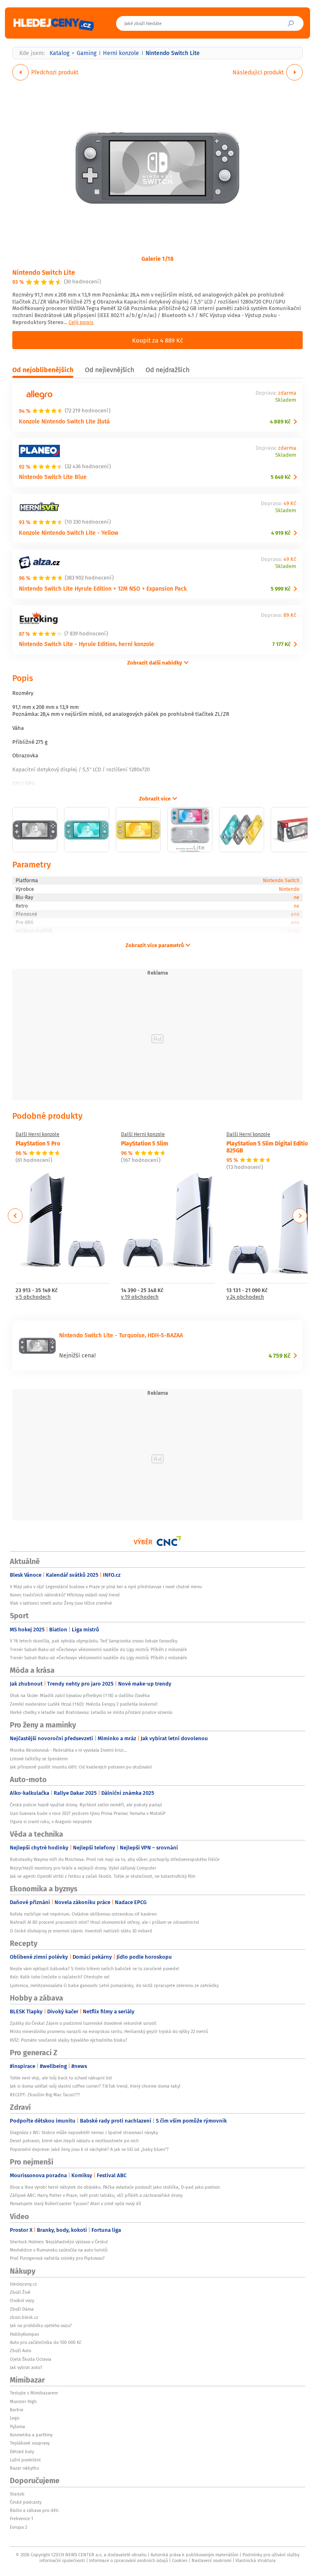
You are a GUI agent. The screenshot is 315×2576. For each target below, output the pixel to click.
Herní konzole (121, 53)
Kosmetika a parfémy (31, 2435)
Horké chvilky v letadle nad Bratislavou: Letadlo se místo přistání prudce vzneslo (91, 1712)
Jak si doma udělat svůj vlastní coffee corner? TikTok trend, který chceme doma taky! (95, 2086)
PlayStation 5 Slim (145, 1143)
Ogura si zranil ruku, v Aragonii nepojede (51, 1822)
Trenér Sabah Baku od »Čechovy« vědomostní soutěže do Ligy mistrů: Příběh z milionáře (98, 1649)
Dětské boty (22, 2452)
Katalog (59, 53)
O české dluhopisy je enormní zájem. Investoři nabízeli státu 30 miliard (81, 1931)
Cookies (180, 2560)
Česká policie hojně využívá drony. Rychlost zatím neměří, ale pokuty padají (86, 1805)
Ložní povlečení (25, 2460)
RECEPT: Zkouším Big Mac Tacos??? (45, 2095)
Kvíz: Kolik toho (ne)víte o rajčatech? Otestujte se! (60, 1977)
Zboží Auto (21, 2351)
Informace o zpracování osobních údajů (128, 2560)
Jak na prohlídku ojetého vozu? (41, 2325)
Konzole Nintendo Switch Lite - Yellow (68, 532)
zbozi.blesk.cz (24, 2317)
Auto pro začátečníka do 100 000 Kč (46, 2342)
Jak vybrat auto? (26, 2367)
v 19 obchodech (140, 1297)
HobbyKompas (24, 2334)
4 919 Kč (281, 533)
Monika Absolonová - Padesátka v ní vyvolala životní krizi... (68, 1750)
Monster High (23, 2401)
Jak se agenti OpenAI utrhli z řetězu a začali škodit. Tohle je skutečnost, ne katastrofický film (103, 1876)
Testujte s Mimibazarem (34, 2393)
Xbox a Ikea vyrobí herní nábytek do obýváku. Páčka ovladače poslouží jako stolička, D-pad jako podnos (115, 2187)
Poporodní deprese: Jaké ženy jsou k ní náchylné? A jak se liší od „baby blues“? (89, 2149)
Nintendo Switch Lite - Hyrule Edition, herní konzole (87, 644)
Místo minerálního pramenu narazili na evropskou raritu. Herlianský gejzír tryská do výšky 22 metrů (109, 2031)
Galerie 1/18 (157, 258)
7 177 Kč (281, 644)
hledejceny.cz (23, 2284)
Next (300, 1216)
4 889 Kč (280, 422)
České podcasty (26, 2502)
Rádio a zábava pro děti (34, 2510)
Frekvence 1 (22, 2518)
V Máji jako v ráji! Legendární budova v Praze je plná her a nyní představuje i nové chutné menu (106, 1587)
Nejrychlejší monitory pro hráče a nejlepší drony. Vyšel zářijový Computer (83, 1868)
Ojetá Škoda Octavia (31, 2359)
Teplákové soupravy (30, 2443)
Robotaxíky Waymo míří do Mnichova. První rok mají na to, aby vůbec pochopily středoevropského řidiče (115, 1859)
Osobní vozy (22, 2300)
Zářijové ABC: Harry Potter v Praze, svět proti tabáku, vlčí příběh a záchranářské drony (96, 2195)
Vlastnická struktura (256, 2560)
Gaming (87, 53)
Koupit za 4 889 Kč (157, 340)
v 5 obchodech (33, 1297)
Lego (15, 2418)
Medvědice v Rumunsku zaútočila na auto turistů (59, 2250)
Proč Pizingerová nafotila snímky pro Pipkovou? (57, 2258)
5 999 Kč (281, 589)
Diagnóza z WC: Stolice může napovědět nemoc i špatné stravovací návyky (84, 2132)
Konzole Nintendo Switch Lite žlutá (64, 421)
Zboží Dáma (22, 2309)
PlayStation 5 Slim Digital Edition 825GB (269, 1147)
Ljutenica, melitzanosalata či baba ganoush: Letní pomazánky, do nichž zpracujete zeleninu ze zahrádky (114, 1985)
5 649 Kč (281, 477)
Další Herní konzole (38, 1134)
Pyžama (17, 2426)
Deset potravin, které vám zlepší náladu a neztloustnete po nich (74, 2141)
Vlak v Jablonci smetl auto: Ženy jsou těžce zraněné (61, 1603)
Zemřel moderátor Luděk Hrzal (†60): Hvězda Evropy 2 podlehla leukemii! (84, 1704)
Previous (15, 1216)
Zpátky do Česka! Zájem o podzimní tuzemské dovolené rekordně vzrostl (83, 2023)
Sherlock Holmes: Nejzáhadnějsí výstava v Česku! (59, 2242)
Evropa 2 (18, 2527)
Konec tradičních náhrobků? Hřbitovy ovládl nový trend (65, 1595)
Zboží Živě (20, 2292)
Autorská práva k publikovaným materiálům (194, 2555)
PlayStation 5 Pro (38, 1143)
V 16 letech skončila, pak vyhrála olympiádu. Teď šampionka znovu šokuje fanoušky (94, 1641)
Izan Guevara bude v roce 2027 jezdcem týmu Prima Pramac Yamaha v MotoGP (88, 1813)
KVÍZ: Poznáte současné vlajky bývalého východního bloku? (68, 2040)
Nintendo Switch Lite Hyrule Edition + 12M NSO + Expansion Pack (103, 588)
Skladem (286, 400)
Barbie (17, 2410)
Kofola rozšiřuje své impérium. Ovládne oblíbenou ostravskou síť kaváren (83, 1914)
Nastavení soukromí (211, 2560)
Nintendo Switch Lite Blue (53, 477)
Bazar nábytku (24, 2468)
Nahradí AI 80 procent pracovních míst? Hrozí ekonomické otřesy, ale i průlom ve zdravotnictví (104, 1922)
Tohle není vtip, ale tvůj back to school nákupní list (61, 2078)
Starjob (17, 2494)
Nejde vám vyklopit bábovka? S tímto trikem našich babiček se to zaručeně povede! (95, 1969)
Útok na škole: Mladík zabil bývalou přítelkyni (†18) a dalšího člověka (80, 1695)
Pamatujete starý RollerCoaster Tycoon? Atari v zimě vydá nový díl (75, 2203)
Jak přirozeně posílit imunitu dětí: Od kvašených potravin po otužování (81, 1767)
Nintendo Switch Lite (44, 272)
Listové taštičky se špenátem (39, 1759)
